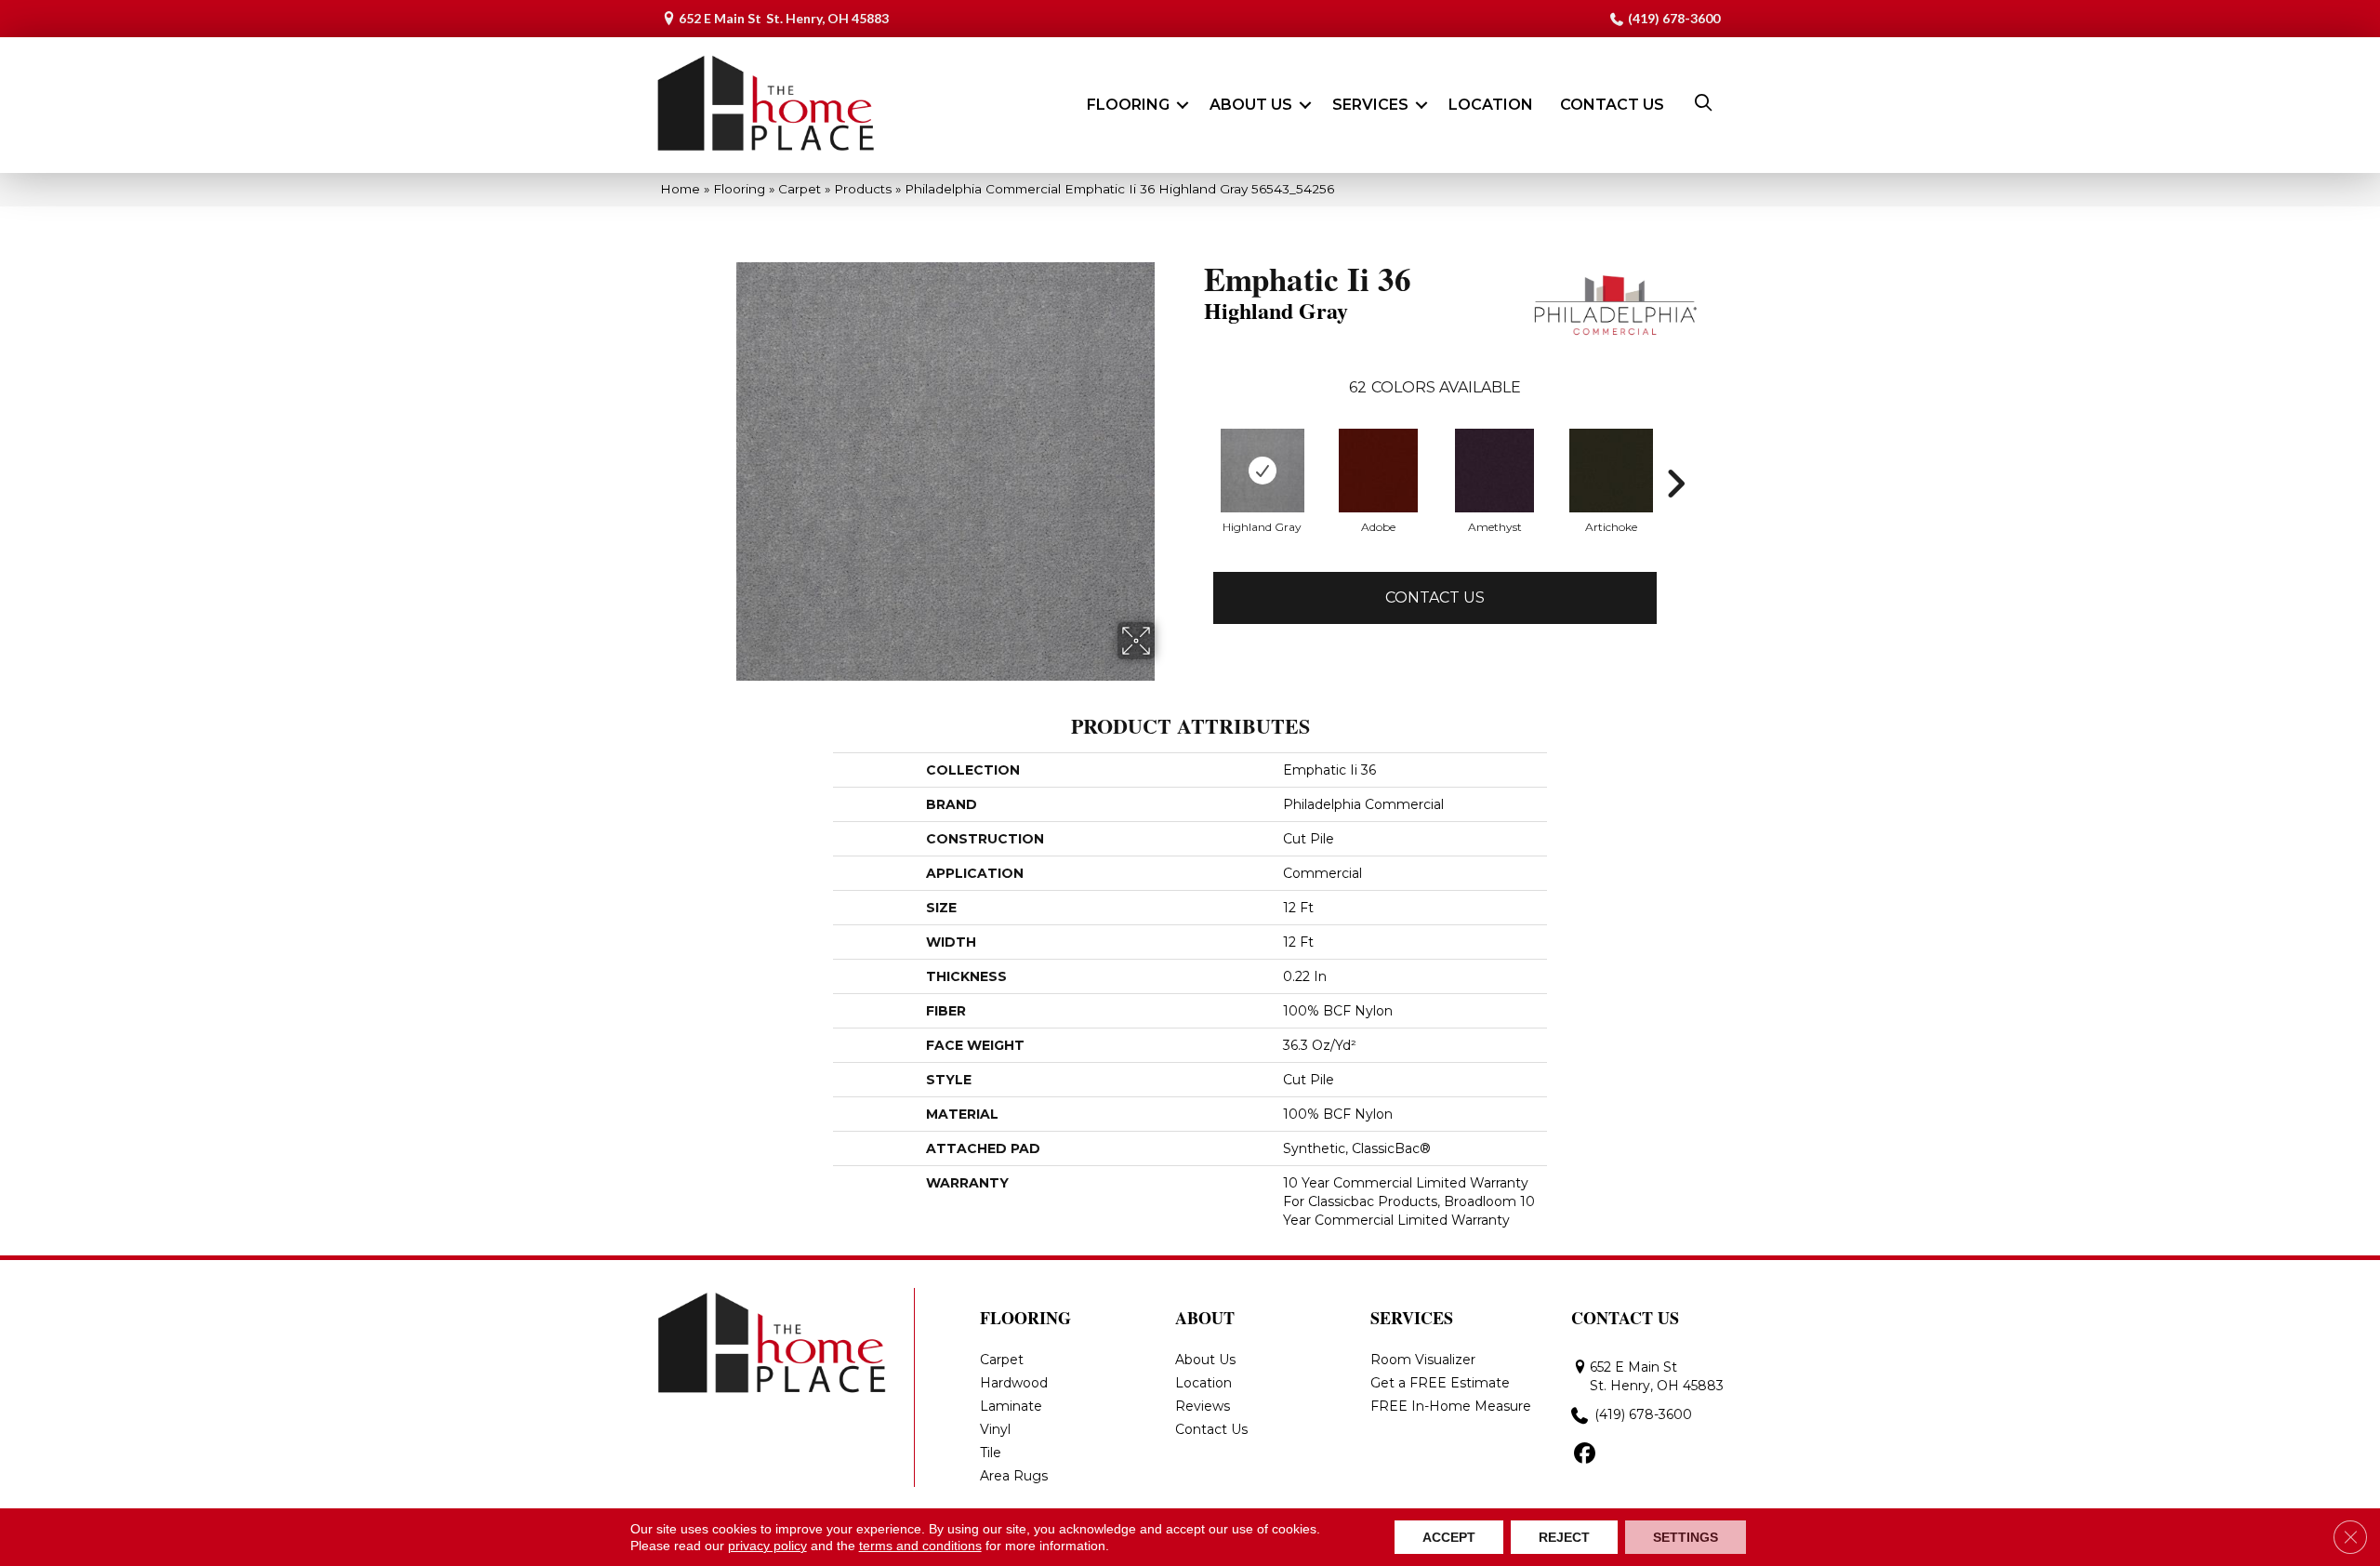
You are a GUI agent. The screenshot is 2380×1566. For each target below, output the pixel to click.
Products (863, 189)
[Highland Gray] (1263, 471)
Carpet (800, 189)
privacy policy (767, 1546)
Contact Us (1612, 105)
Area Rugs (1014, 1476)
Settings (1686, 1537)
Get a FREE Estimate (1440, 1383)
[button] (1183, 105)
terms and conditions (920, 1546)
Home (680, 189)
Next (1675, 484)
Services (1370, 105)
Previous (1195, 484)
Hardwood (1014, 1383)
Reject (1564, 1537)
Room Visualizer (1423, 1360)
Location (1491, 105)
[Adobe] (1378, 471)
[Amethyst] (1494, 471)
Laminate (1011, 1406)
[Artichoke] (1611, 471)
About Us (1251, 105)
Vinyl (995, 1429)
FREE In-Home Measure (1451, 1406)
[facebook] (1585, 1454)
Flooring (1128, 105)
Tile (991, 1453)
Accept (1449, 1537)
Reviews (1203, 1406)
